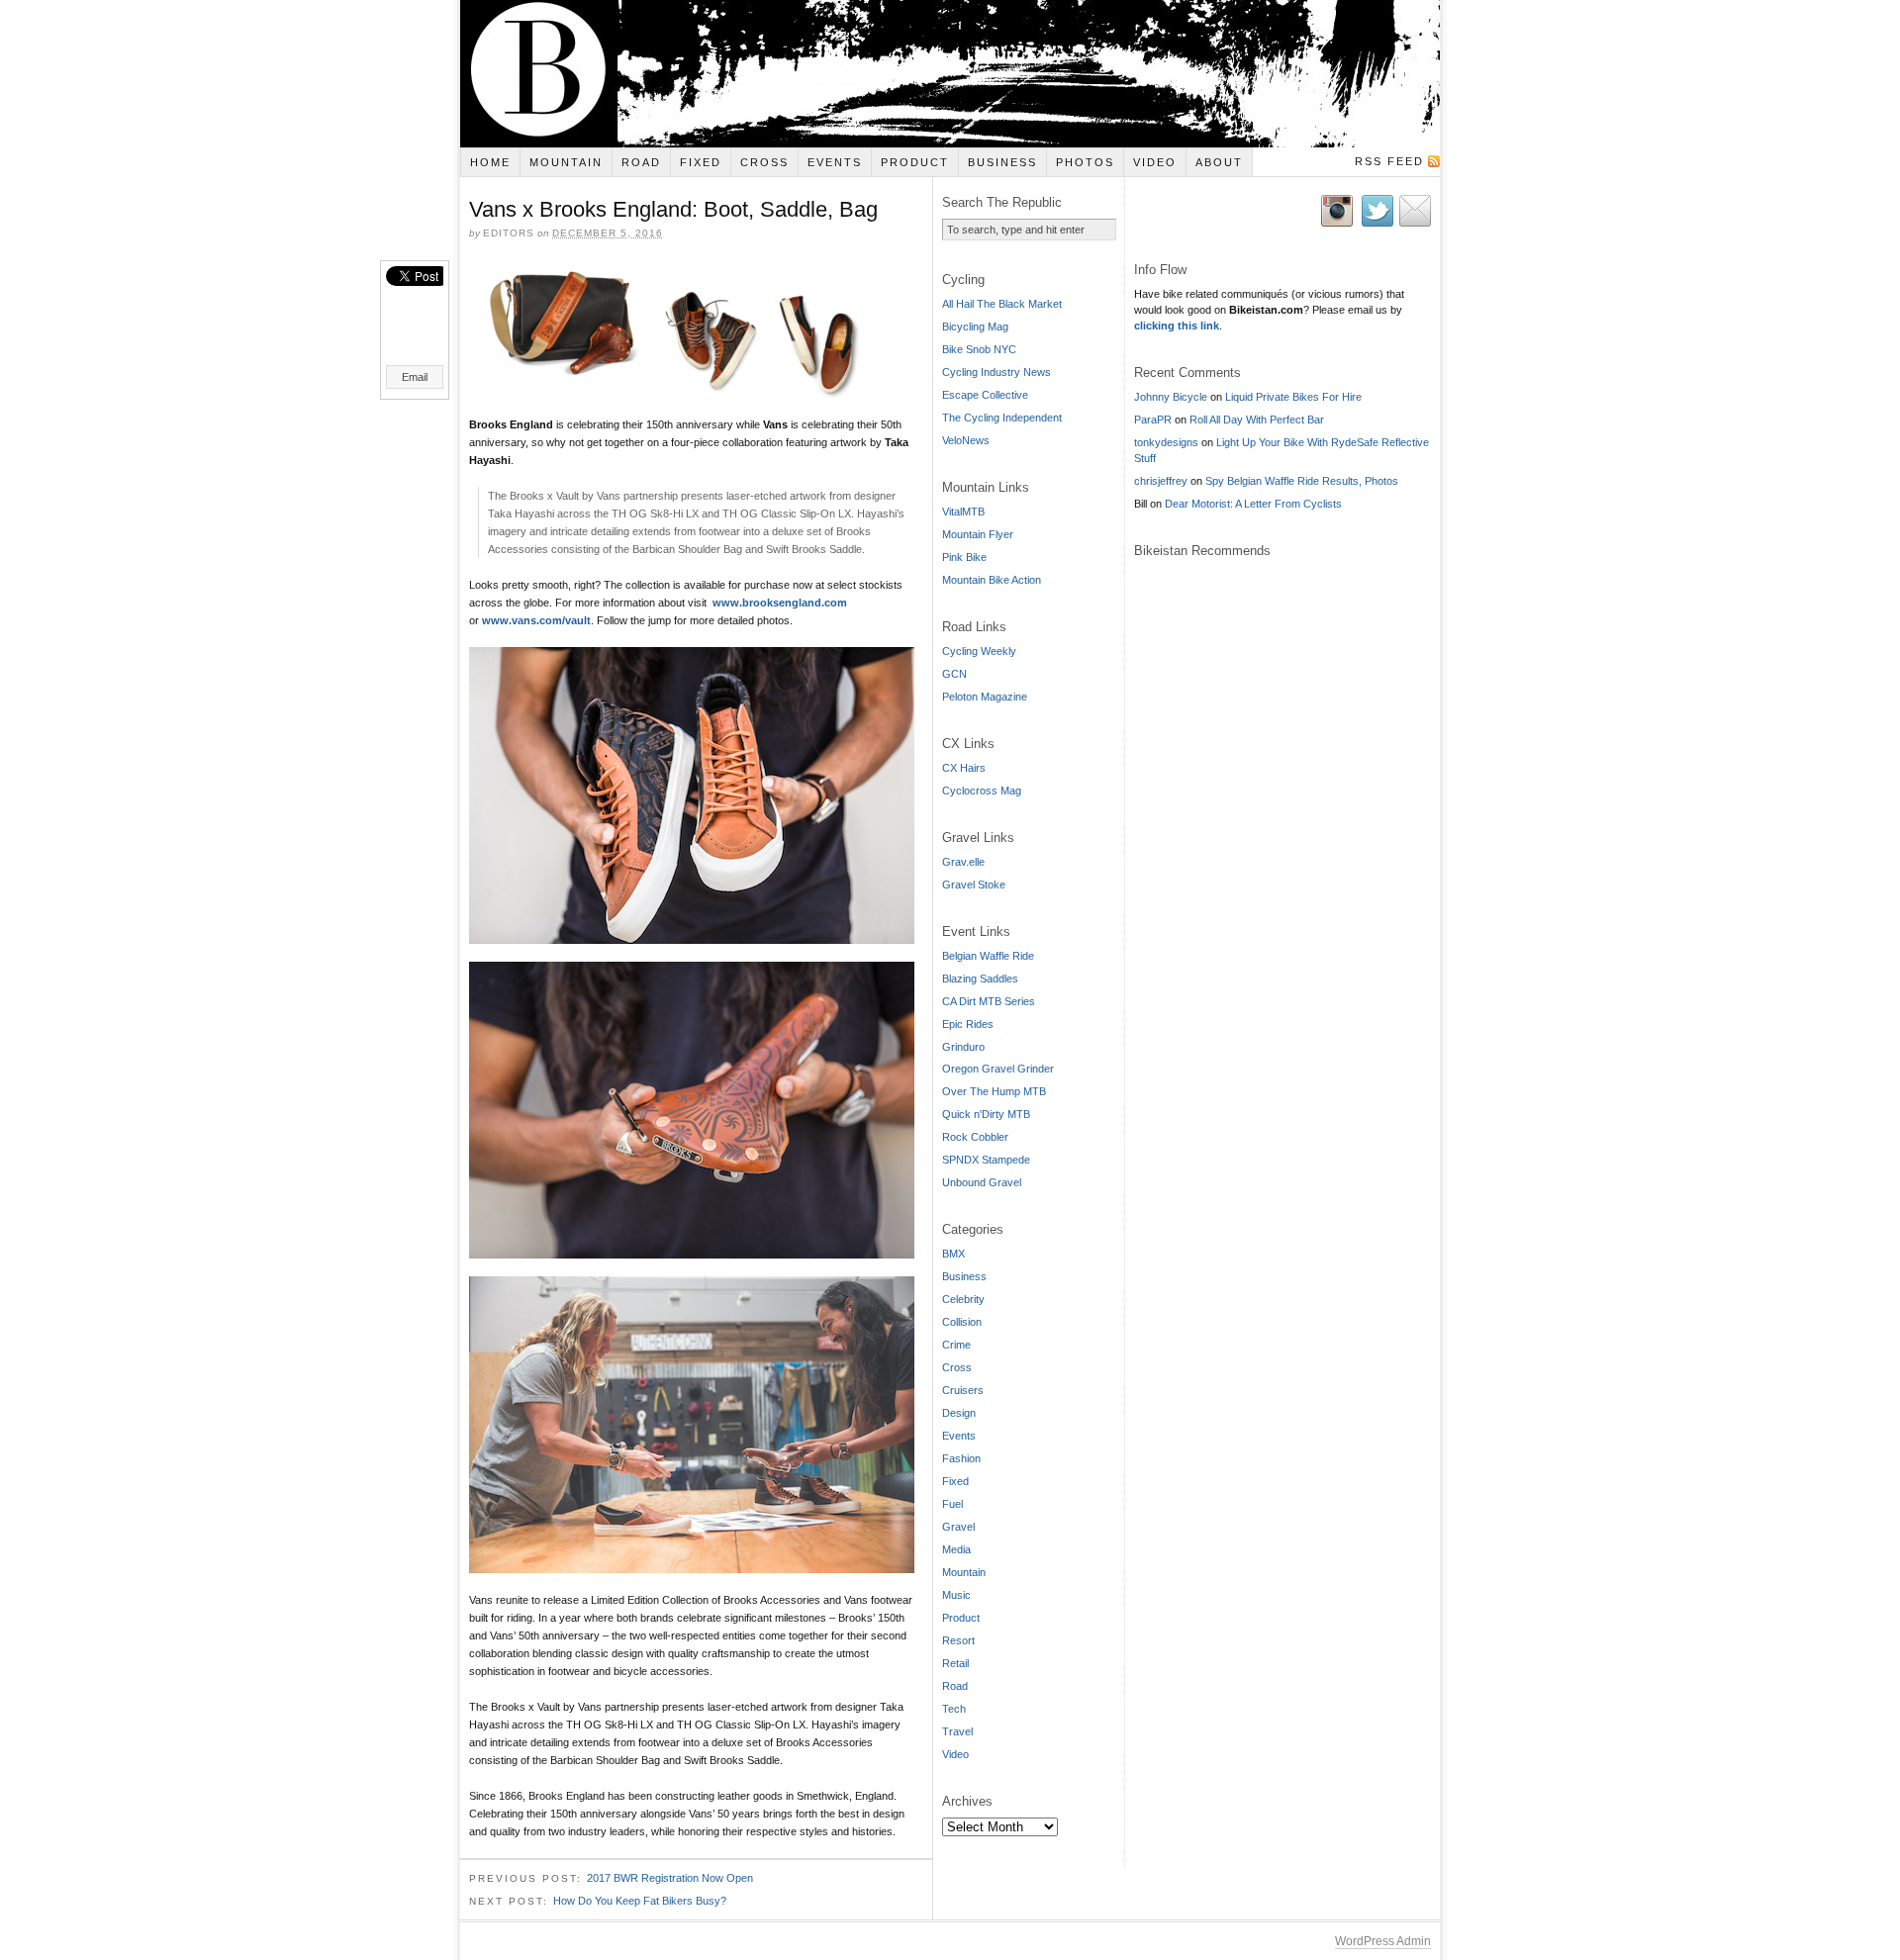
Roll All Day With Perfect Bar (1257, 420)
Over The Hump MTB (994, 1091)
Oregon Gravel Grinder (998, 1069)
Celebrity (963, 1299)
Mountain (566, 162)
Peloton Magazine (985, 697)
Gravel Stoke (974, 885)
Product (915, 162)
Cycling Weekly (979, 651)
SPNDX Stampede (986, 1160)
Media (956, 1549)
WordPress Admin (1383, 1941)
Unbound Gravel (982, 1182)
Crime (956, 1345)
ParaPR (1153, 420)
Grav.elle (963, 862)
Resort (958, 1640)
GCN (954, 674)
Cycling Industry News (997, 372)
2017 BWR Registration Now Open (670, 1878)
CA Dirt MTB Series (989, 1001)
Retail (955, 1663)
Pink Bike (964, 557)
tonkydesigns (1166, 442)
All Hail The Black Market (1002, 304)
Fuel (952, 1504)
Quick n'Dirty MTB (986, 1114)
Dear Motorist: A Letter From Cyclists (1253, 504)
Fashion (961, 1458)
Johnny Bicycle (1171, 397)
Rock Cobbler (975, 1137)
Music (956, 1595)
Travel (957, 1731)
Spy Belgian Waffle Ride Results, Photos (1302, 481)
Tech (954, 1709)
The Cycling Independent (1002, 418)
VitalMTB (963, 512)
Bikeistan (950, 74)
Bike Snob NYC (979, 349)
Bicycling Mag (975, 327)
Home (490, 162)
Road (641, 162)
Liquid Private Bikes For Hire (1293, 397)
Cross (764, 162)
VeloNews (966, 440)
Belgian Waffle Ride (988, 956)
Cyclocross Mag (982, 791)
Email (415, 377)
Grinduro (963, 1047)
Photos (1085, 162)
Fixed (701, 162)
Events (835, 162)
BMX (953, 1254)
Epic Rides (968, 1024)
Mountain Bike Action (992, 580)
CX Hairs (964, 768)
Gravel (958, 1527)
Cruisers (963, 1390)
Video (1155, 162)
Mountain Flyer (978, 534)
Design (959, 1413)
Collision (962, 1322)
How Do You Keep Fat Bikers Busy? (640, 1901)
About (1219, 162)
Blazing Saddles (980, 979)
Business (1002, 162)
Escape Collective (985, 395)
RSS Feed (1389, 161)
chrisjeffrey (1161, 481)
